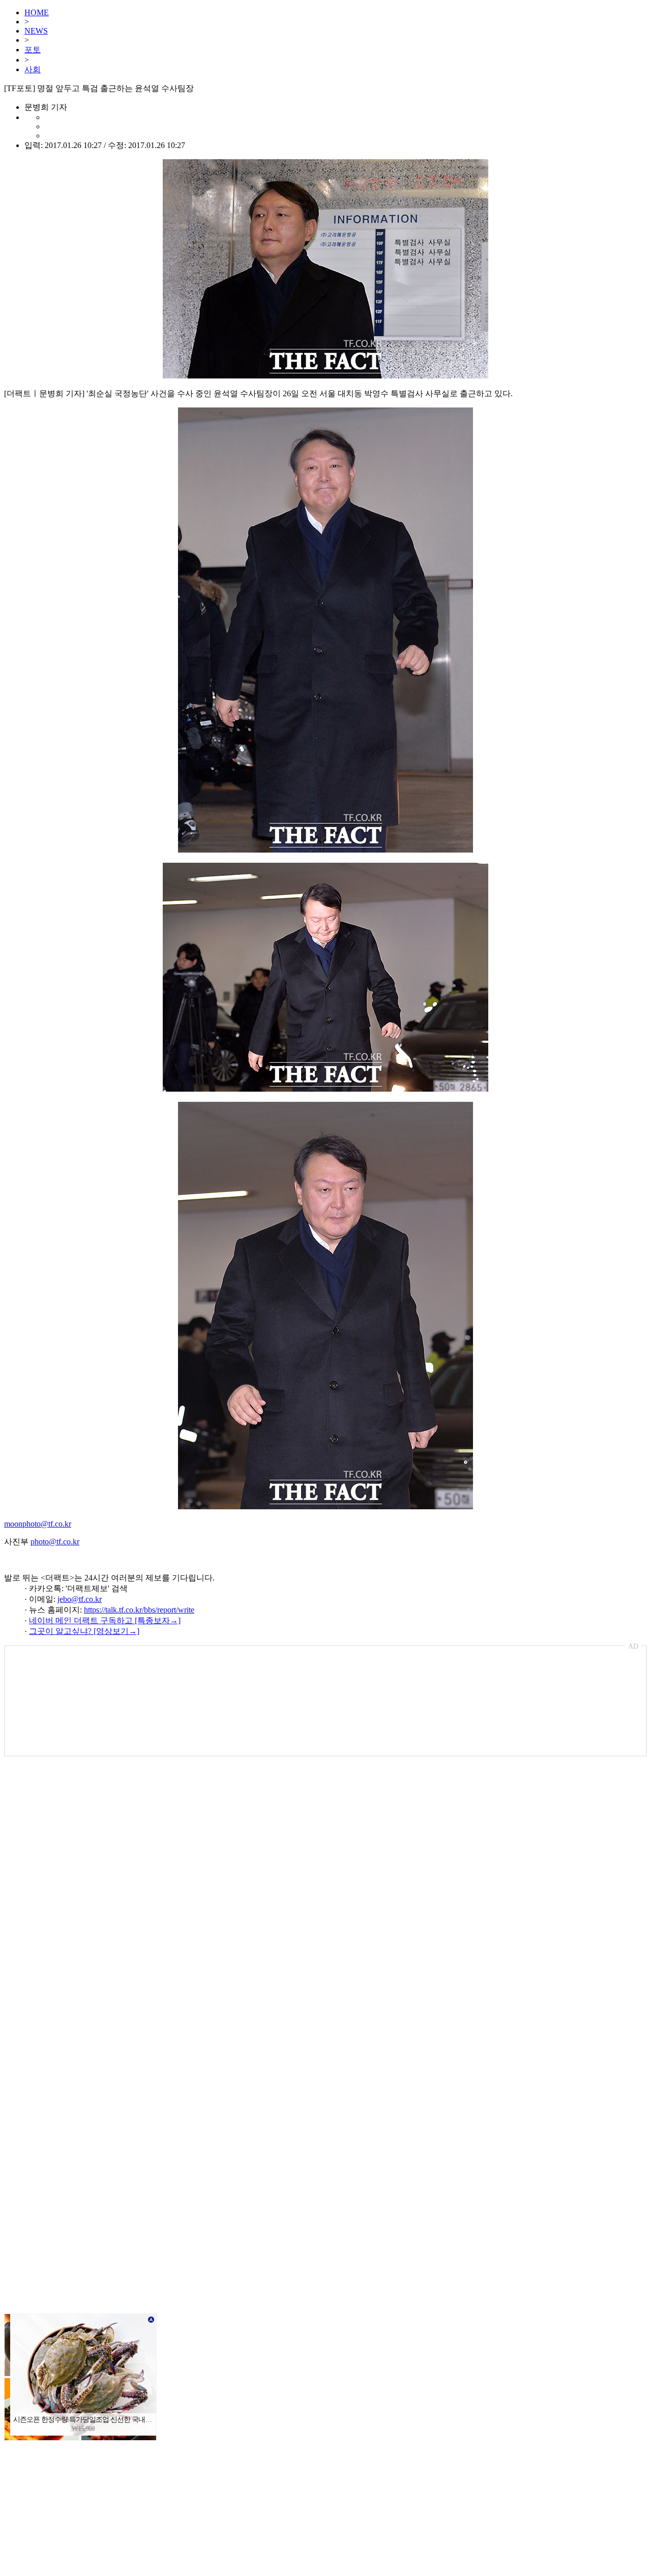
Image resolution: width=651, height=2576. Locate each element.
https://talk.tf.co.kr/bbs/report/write (139, 1610)
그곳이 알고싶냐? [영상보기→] (84, 1631)
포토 (33, 50)
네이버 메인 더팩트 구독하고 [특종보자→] (105, 1620)
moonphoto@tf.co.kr (38, 1524)
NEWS (36, 31)
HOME (37, 12)
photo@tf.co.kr (55, 1542)
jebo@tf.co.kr (80, 1599)
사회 (33, 69)
